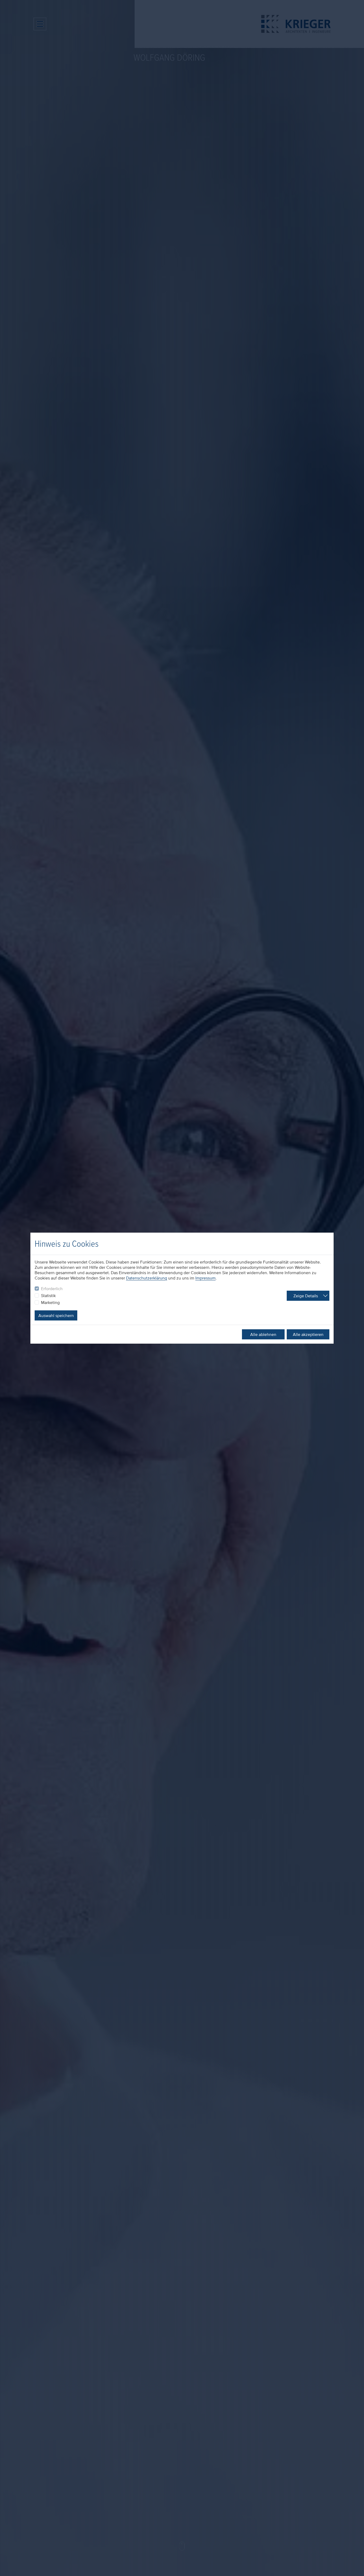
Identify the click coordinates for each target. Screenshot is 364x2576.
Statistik (48, 1295)
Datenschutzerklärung (147, 1278)
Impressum (205, 1278)
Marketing (50, 1302)
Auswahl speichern (56, 1315)
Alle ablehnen (263, 1334)
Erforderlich (52, 1289)
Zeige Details (306, 1296)
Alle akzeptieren (308, 1334)
